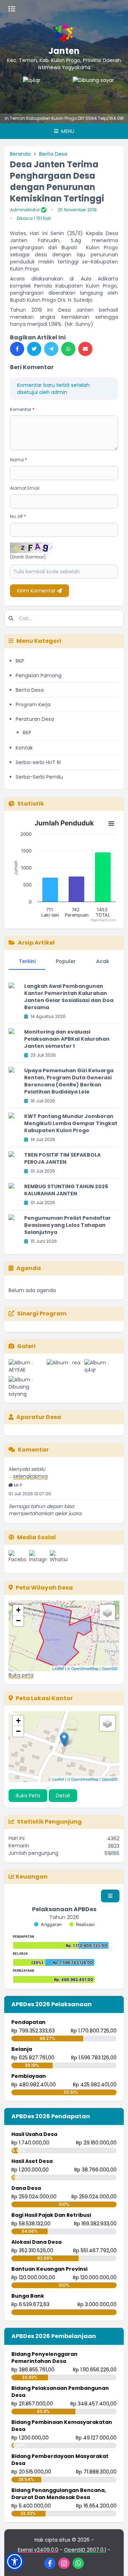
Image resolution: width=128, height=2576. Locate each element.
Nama (18, 460)
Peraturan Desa (35, 719)
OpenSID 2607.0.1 (85, 2550)
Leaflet (58, 1668)
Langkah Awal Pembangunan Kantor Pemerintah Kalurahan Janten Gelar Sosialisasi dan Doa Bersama (69, 997)
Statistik (31, 804)
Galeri (26, 1346)
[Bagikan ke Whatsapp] (68, 349)
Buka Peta (28, 1796)
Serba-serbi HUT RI (38, 762)
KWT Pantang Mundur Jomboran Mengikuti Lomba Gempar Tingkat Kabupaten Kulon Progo (71, 1123)
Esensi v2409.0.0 (38, 2550)
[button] (15, 2561)
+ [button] (18, 1610)
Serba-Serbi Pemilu (39, 777)
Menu (67, 131)
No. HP (18, 516)
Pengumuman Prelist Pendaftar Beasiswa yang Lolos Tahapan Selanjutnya (68, 1225)
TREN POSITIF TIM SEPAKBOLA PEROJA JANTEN (62, 1158)
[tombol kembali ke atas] (114, 2562)
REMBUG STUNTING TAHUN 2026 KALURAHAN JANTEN (66, 1190)
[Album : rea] (64, 1366)
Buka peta (21, 1675)
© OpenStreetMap (83, 1668)
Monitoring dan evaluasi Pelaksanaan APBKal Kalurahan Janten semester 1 (67, 1039)
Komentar (22, 409)
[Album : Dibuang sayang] (26, 1387)
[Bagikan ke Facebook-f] (17, 349)
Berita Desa (53, 154)
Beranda (20, 154)
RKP (20, 661)
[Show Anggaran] (48, 1924)
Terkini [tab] (27, 961)
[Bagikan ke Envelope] (85, 349)
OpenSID (110, 1668)
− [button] (18, 1621)
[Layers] (107, 1613)
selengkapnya (30, 1468)
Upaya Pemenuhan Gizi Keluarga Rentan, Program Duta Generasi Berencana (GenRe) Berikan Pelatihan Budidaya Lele (69, 1081)
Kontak (24, 748)
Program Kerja (33, 705)
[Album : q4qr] (102, 1366)
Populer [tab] (66, 961)
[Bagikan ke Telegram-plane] (51, 349)
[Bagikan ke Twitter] (34, 349)
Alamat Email (25, 488)
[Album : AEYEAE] (26, 1366)
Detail (63, 1796)
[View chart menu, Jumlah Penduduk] (111, 824)
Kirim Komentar (37, 591)
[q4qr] (29, 91)
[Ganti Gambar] (28, 557)
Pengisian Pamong (39, 675)
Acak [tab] (103, 961)
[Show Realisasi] (82, 1924)
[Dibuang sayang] (79, 91)
